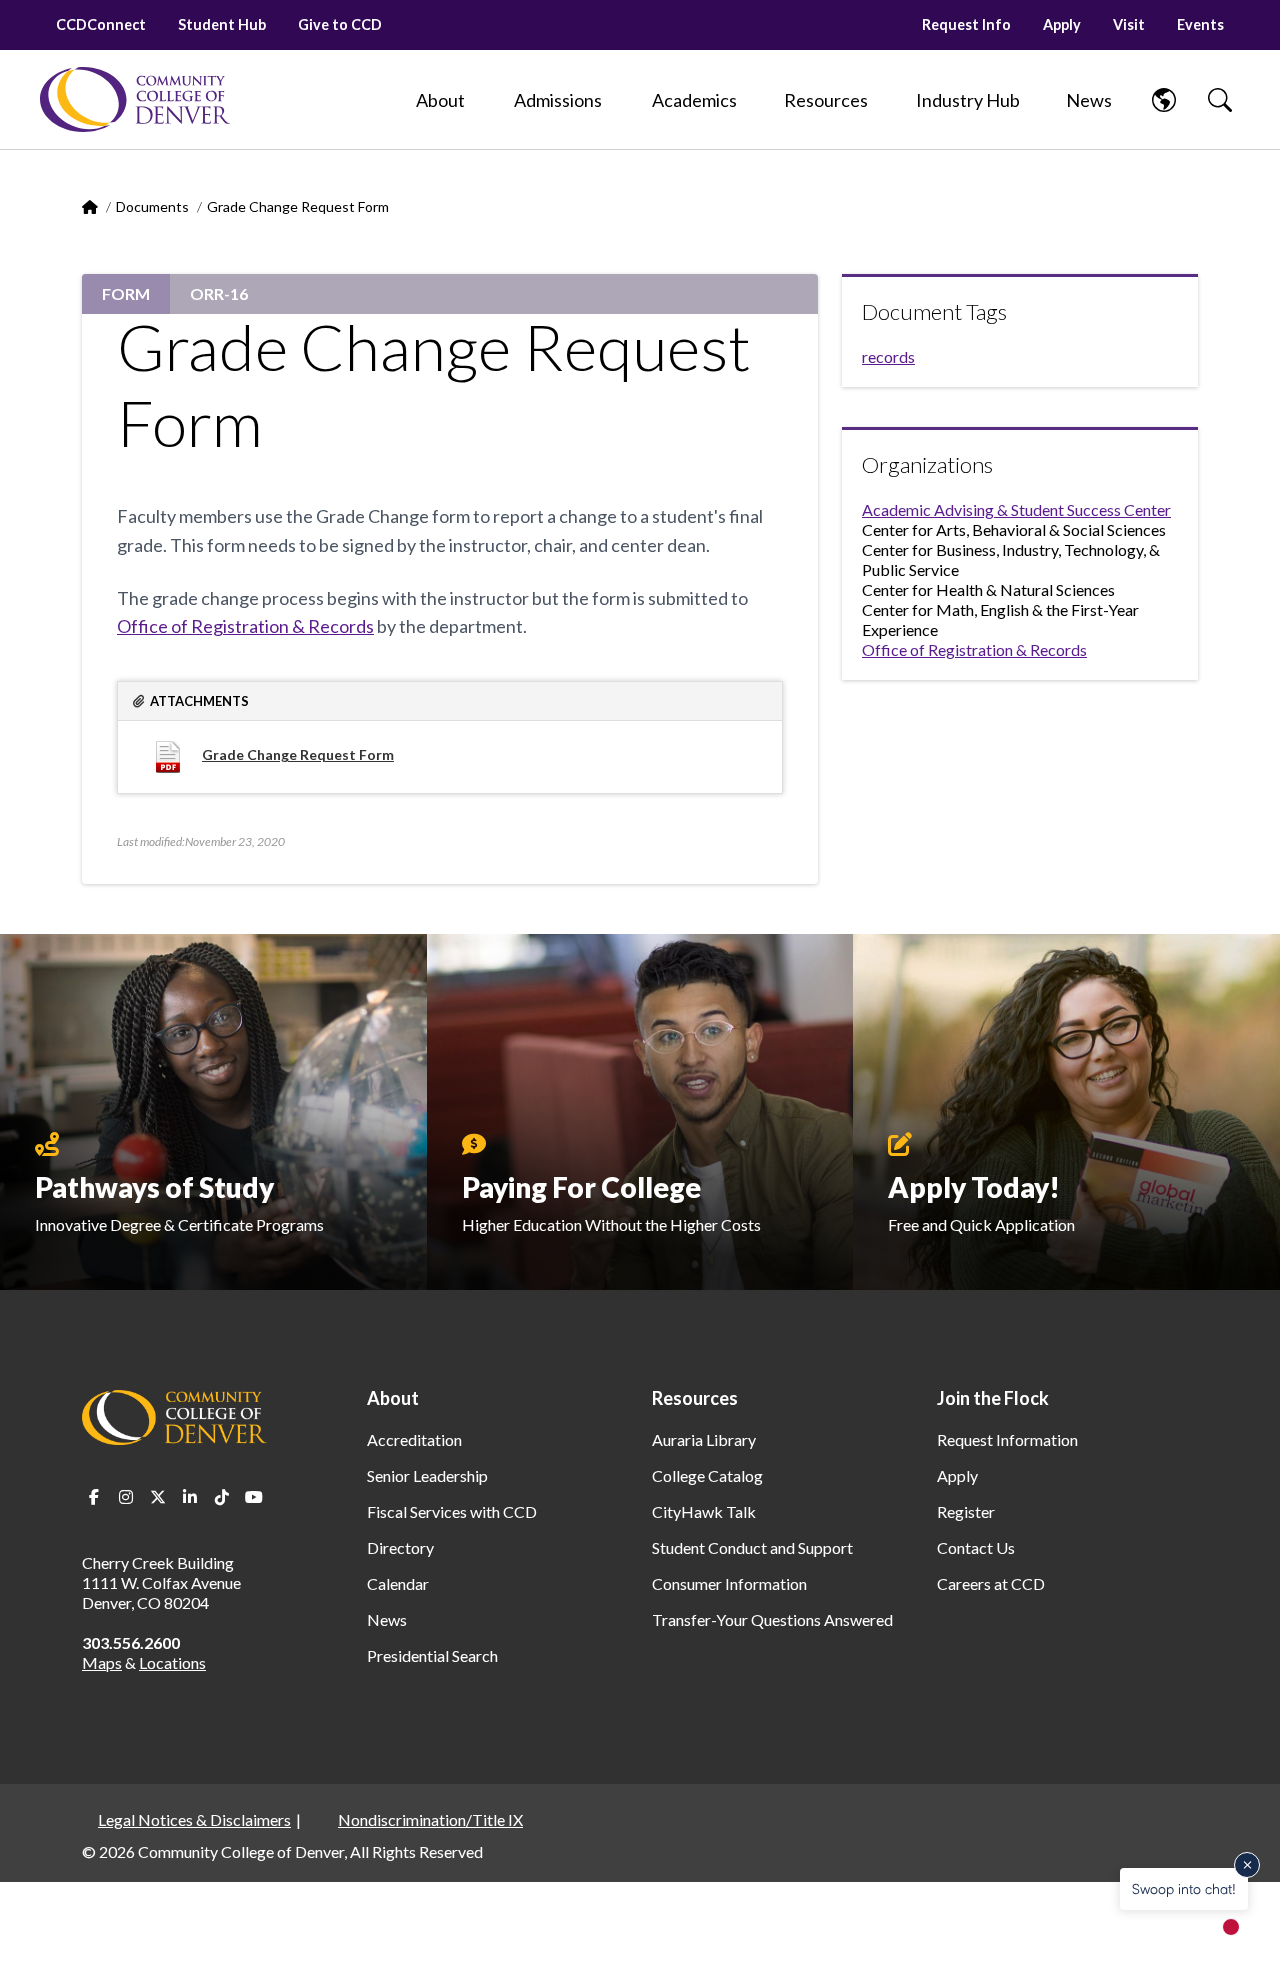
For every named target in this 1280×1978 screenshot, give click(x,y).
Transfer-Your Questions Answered (772, 1619)
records (888, 356)
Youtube (254, 1497)
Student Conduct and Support (752, 1547)
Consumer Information (729, 1583)
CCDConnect (101, 24)
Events (1200, 24)
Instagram (126, 1497)
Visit (1129, 24)
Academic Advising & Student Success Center (1016, 509)
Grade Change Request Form (298, 754)
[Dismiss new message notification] (1247, 1865)
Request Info (966, 24)
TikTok (222, 1497)
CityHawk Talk (704, 1511)
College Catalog (707, 1475)
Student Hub (222, 24)
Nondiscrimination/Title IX (430, 1819)
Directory (400, 1547)
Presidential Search (432, 1655)
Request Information (1007, 1439)
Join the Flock (993, 1398)
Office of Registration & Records (245, 626)
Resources (695, 1398)
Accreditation (414, 1439)
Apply (1062, 24)
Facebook (94, 1497)
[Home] (135, 99)
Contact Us (976, 1547)
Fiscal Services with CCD (452, 1511)
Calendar (398, 1583)
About (393, 1398)
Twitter (158, 1497)
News (387, 1619)
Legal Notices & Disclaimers (194, 1819)
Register (966, 1511)
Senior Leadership (427, 1475)
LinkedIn (190, 1497)
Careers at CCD (991, 1583)
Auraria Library (704, 1439)
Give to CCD (340, 24)
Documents (152, 206)
